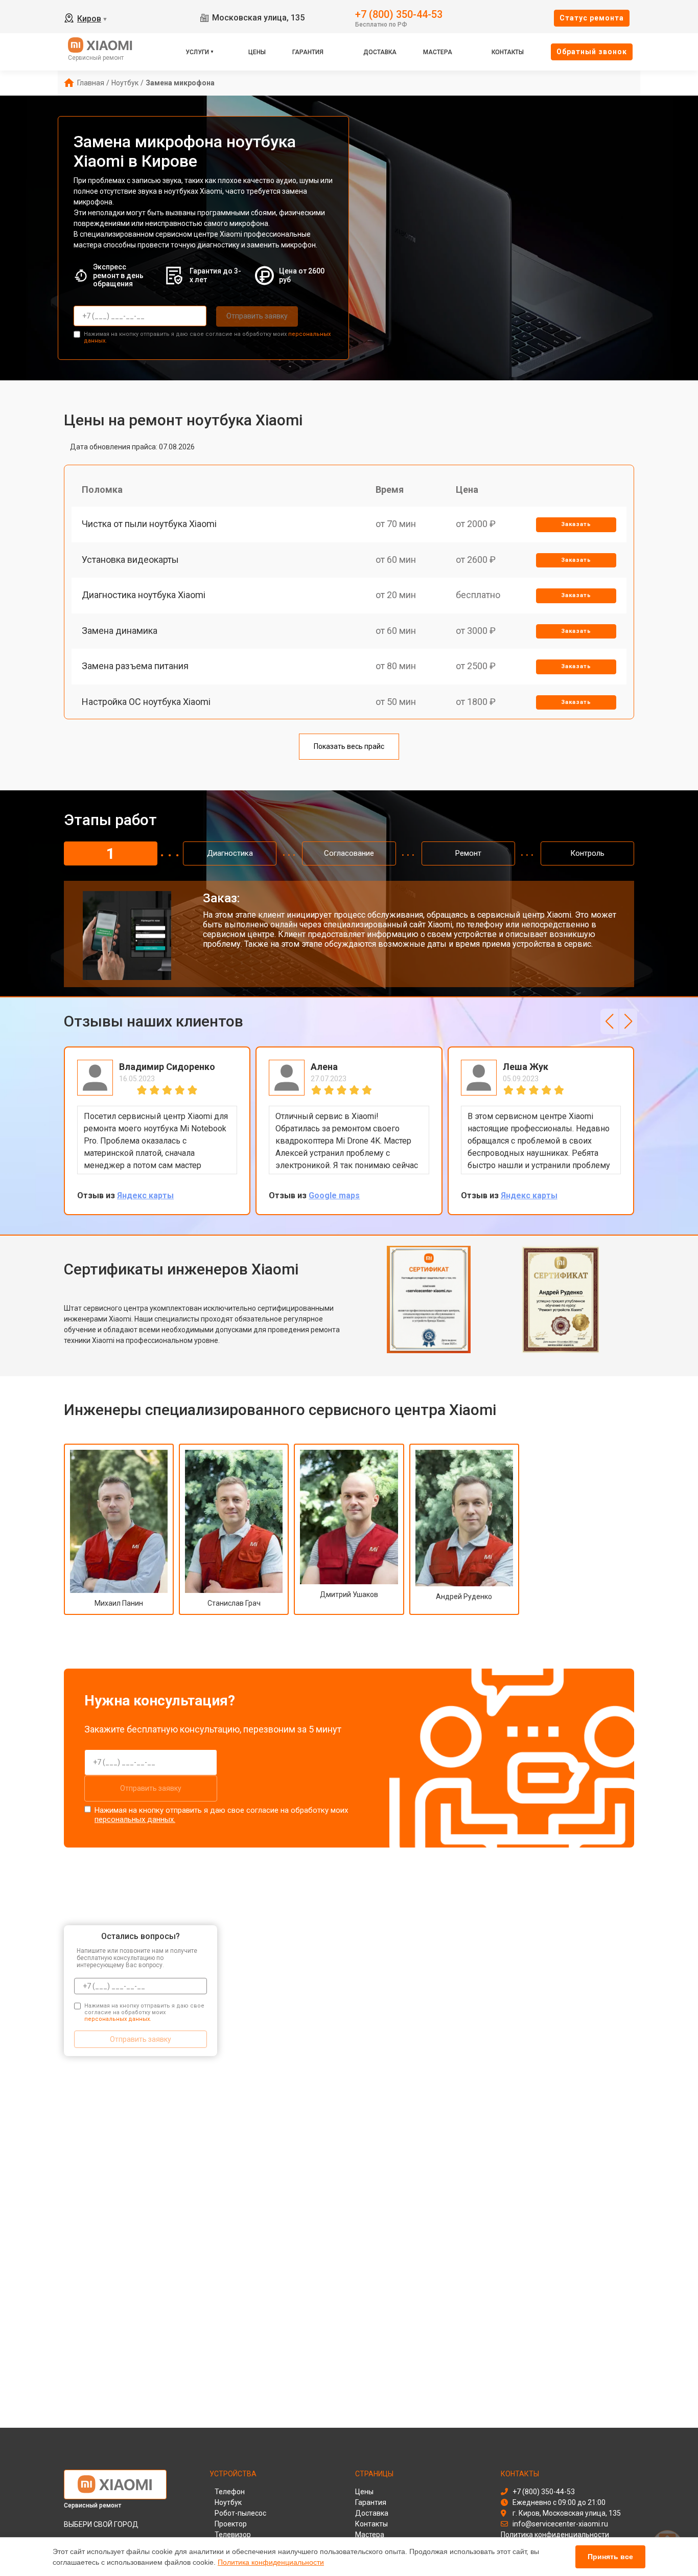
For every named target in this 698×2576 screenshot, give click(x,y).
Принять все (610, 2557)
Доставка (380, 52)
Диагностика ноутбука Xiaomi (144, 595)
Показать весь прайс (349, 746)
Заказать (576, 524)
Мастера (438, 52)
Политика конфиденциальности (271, 2562)
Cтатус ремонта (592, 18)
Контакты (508, 52)
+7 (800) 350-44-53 (399, 14)
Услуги (197, 52)
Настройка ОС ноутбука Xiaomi (146, 702)
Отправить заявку (257, 316)
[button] (609, 1021)
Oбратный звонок (592, 52)
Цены (257, 52)
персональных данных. (135, 1819)
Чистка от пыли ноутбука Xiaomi (149, 524)
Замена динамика (120, 631)
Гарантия (308, 52)
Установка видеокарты (130, 560)
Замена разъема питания (135, 666)
